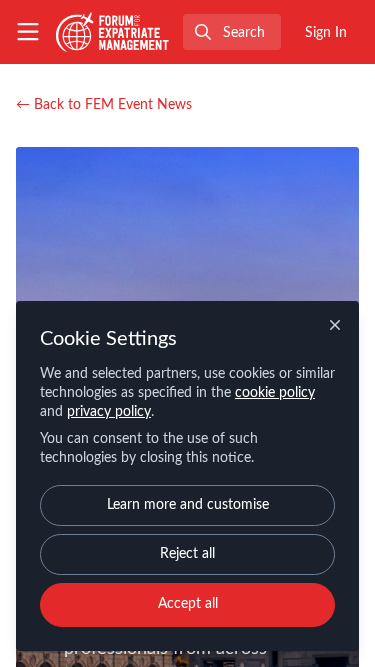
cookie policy (275, 393)
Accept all (188, 604)
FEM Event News (104, 105)
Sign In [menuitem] (326, 33)
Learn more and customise (188, 505)
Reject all (187, 554)
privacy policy (109, 412)
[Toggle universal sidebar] (28, 32)
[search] (232, 32)
